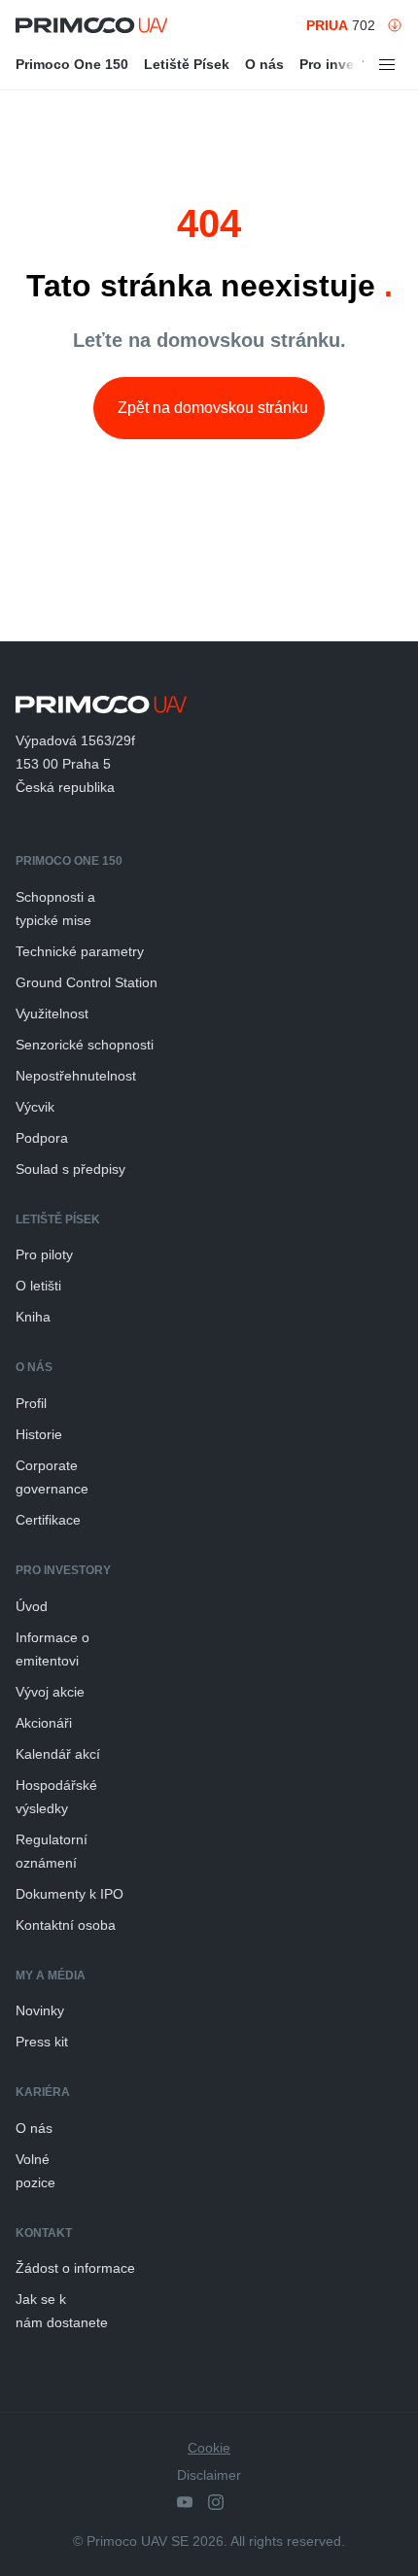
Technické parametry (80, 951)
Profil (31, 1403)
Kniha (33, 1317)
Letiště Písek (187, 64)
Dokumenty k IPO (70, 1894)
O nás (264, 64)
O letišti (38, 1286)
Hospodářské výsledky (56, 1797)
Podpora (42, 1138)
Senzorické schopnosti (85, 1045)
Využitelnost (52, 1013)
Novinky (40, 2010)
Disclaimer (209, 2475)
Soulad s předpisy (70, 1169)
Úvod (32, 1606)
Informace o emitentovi (52, 1649)
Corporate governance (52, 1477)
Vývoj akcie (50, 1692)
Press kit (42, 2042)
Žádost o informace (75, 2268)
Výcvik (35, 1107)
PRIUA (327, 25)
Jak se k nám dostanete (62, 2311)
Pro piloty (44, 1254)
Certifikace (48, 1520)
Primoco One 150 (72, 64)
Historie (39, 1434)
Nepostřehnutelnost (76, 1076)
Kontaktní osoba (66, 1925)
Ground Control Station (87, 982)
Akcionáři (44, 1723)
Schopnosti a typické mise (55, 909)
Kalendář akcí (58, 1754)
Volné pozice (35, 2171)
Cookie (209, 2448)
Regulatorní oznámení (52, 1851)
